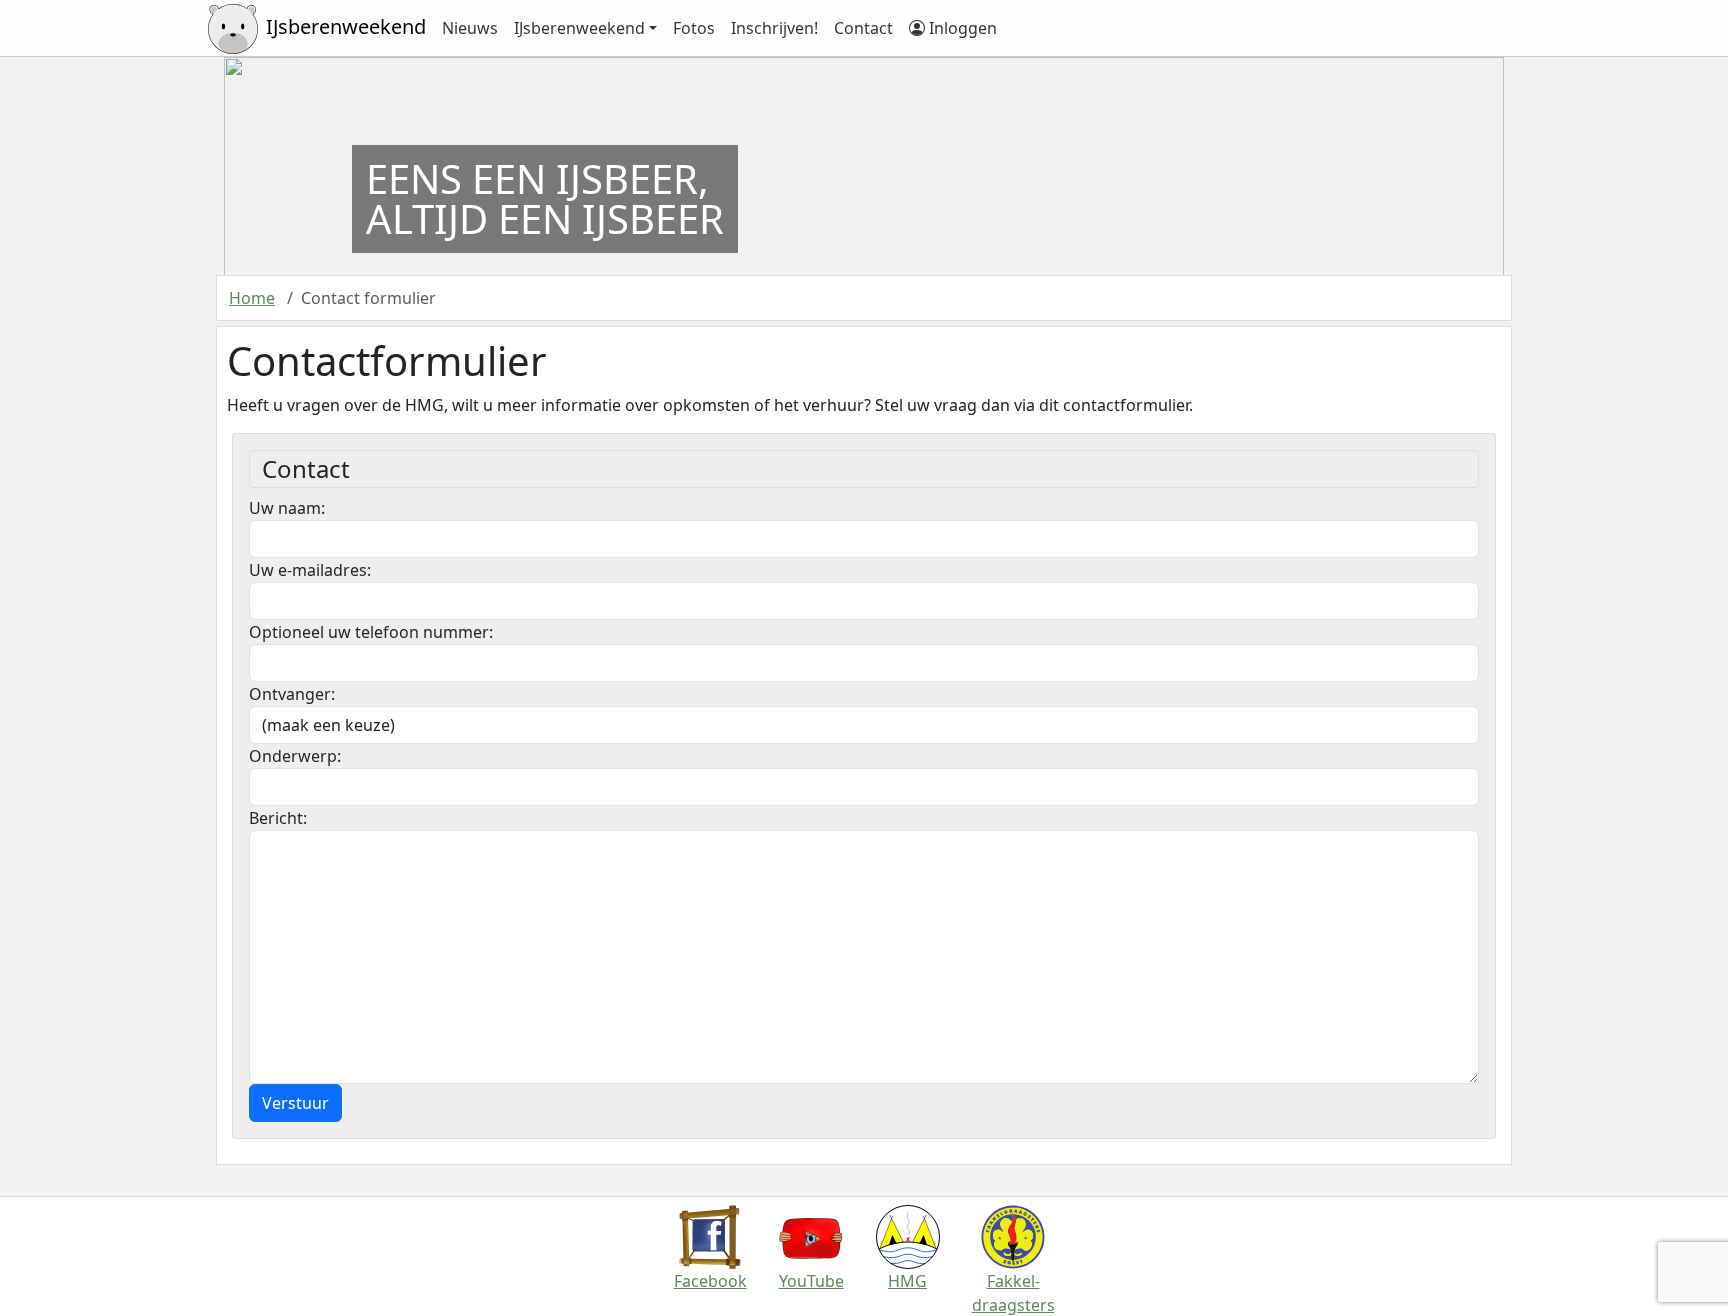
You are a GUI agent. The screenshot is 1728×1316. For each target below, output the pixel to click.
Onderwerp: (295, 756)
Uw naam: (287, 508)
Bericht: (278, 818)
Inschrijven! (774, 28)
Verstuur (295, 1103)
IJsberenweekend (579, 28)
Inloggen (961, 28)
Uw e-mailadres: (310, 570)
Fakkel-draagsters (1013, 1293)
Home (252, 298)
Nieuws (470, 28)
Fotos (694, 28)
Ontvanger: (292, 694)
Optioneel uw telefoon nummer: (371, 632)
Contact (863, 28)
